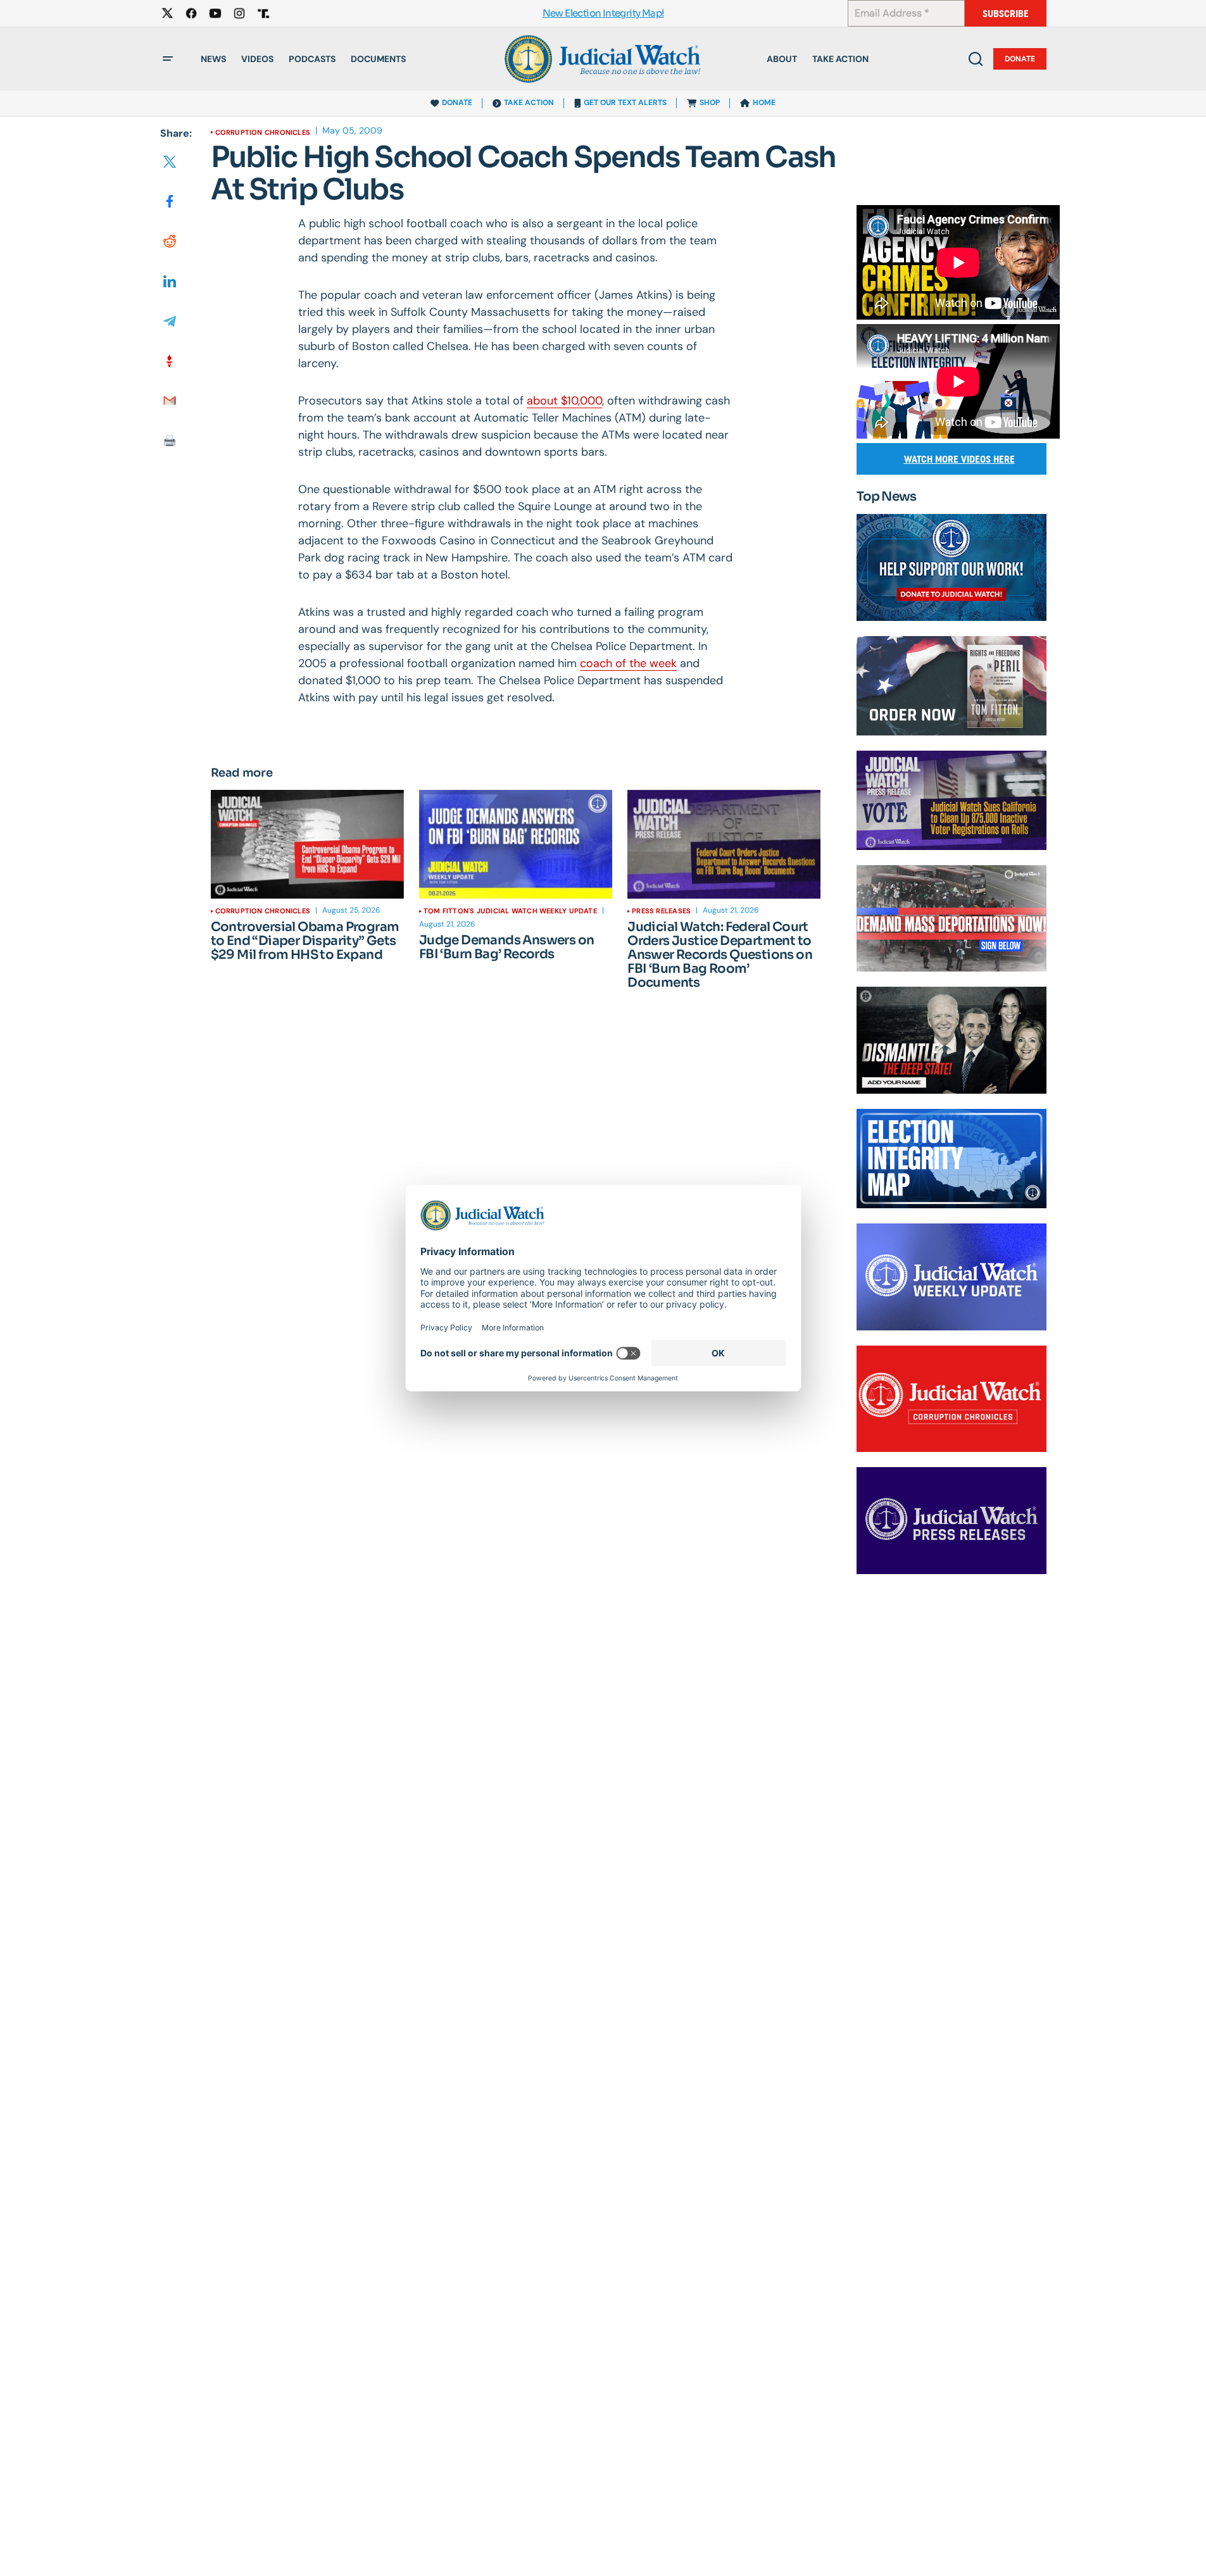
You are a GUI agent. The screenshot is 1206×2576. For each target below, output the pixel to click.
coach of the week (628, 663)
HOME (764, 103)
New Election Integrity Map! (603, 14)
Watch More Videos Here (959, 459)
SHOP (710, 103)
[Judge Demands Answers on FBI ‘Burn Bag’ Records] (516, 844)
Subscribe (1006, 14)
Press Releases (661, 911)
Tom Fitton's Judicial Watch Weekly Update (510, 911)
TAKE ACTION (529, 103)
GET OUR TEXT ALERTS (625, 103)
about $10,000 (564, 401)
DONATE (457, 103)
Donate (1020, 59)
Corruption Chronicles (263, 132)
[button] (168, 59)
